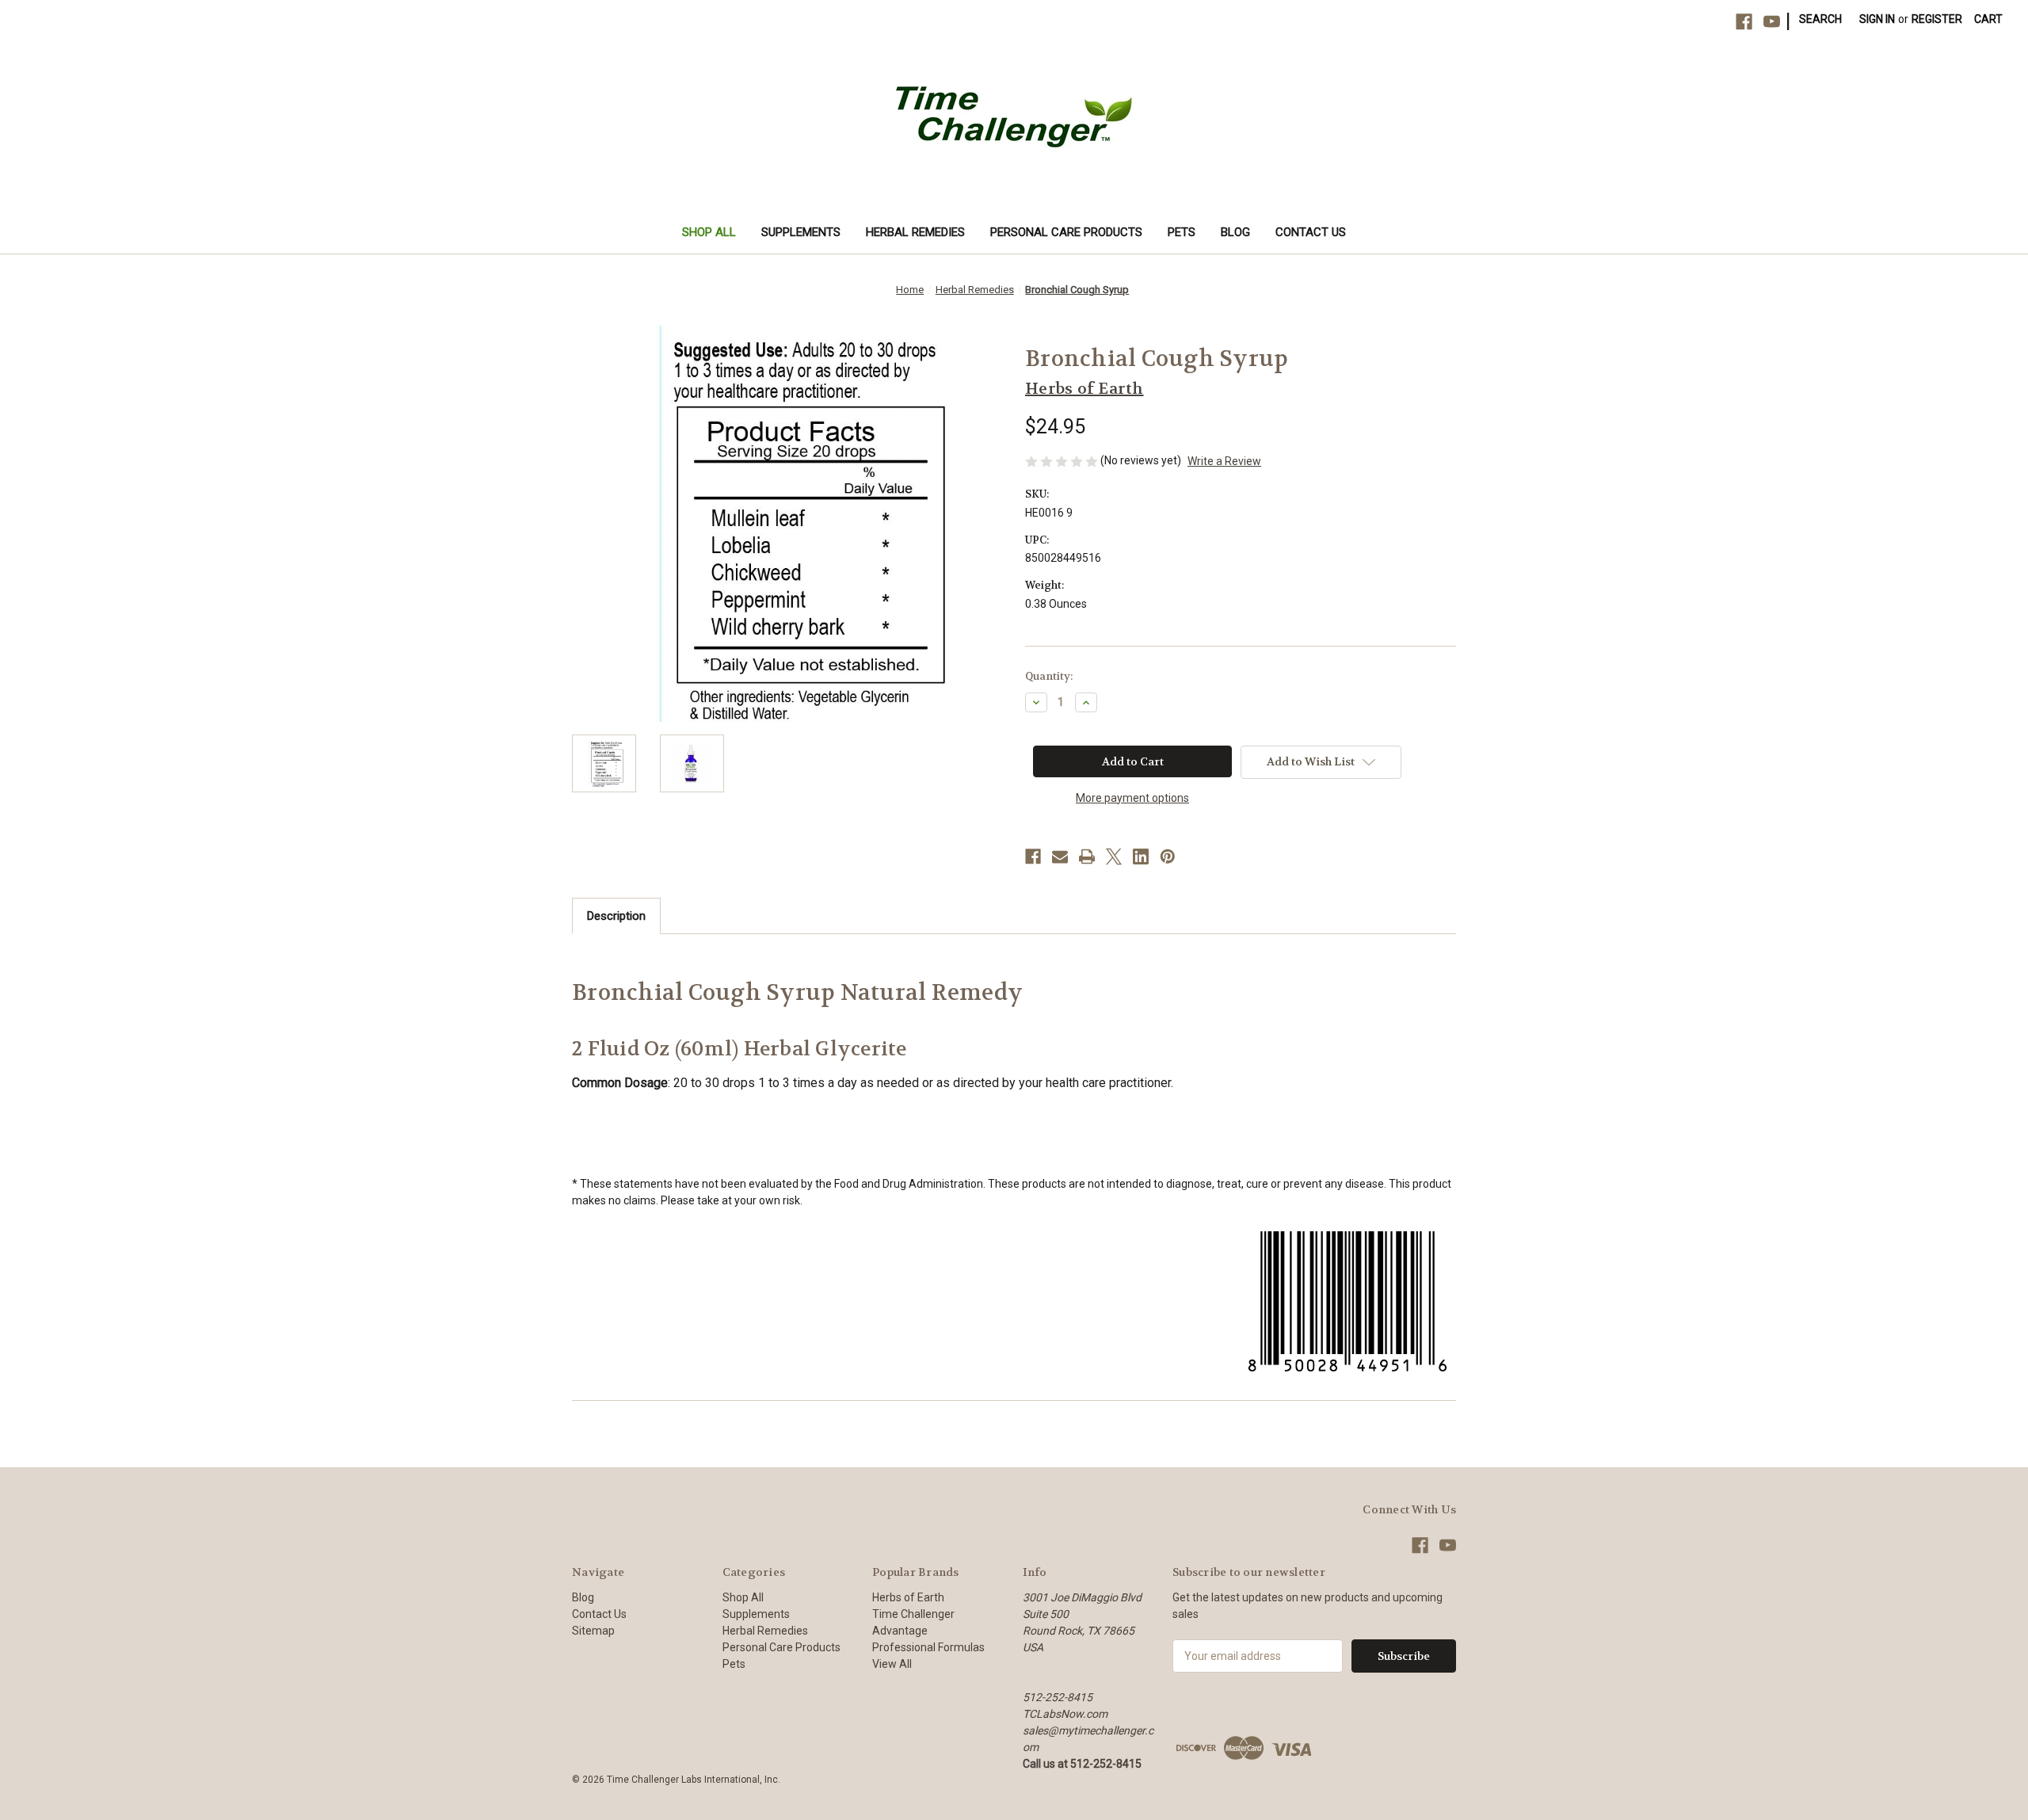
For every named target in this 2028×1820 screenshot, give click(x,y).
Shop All (709, 232)
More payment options (1132, 798)
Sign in (1877, 19)
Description (616, 916)
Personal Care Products (1066, 232)
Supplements (801, 232)
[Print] (1087, 857)
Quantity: (1049, 676)
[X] (1114, 857)
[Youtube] (1772, 22)
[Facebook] (1744, 22)
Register (1937, 19)
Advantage (900, 1631)
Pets (1182, 232)
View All (892, 1664)
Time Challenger (913, 1614)
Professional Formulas (928, 1647)
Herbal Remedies (915, 232)
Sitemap (593, 1631)
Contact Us (1311, 232)
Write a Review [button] (1224, 461)
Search (1820, 19)
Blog (1235, 232)
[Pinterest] (1168, 857)
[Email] (1060, 857)
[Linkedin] (1141, 857)
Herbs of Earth (908, 1597)
